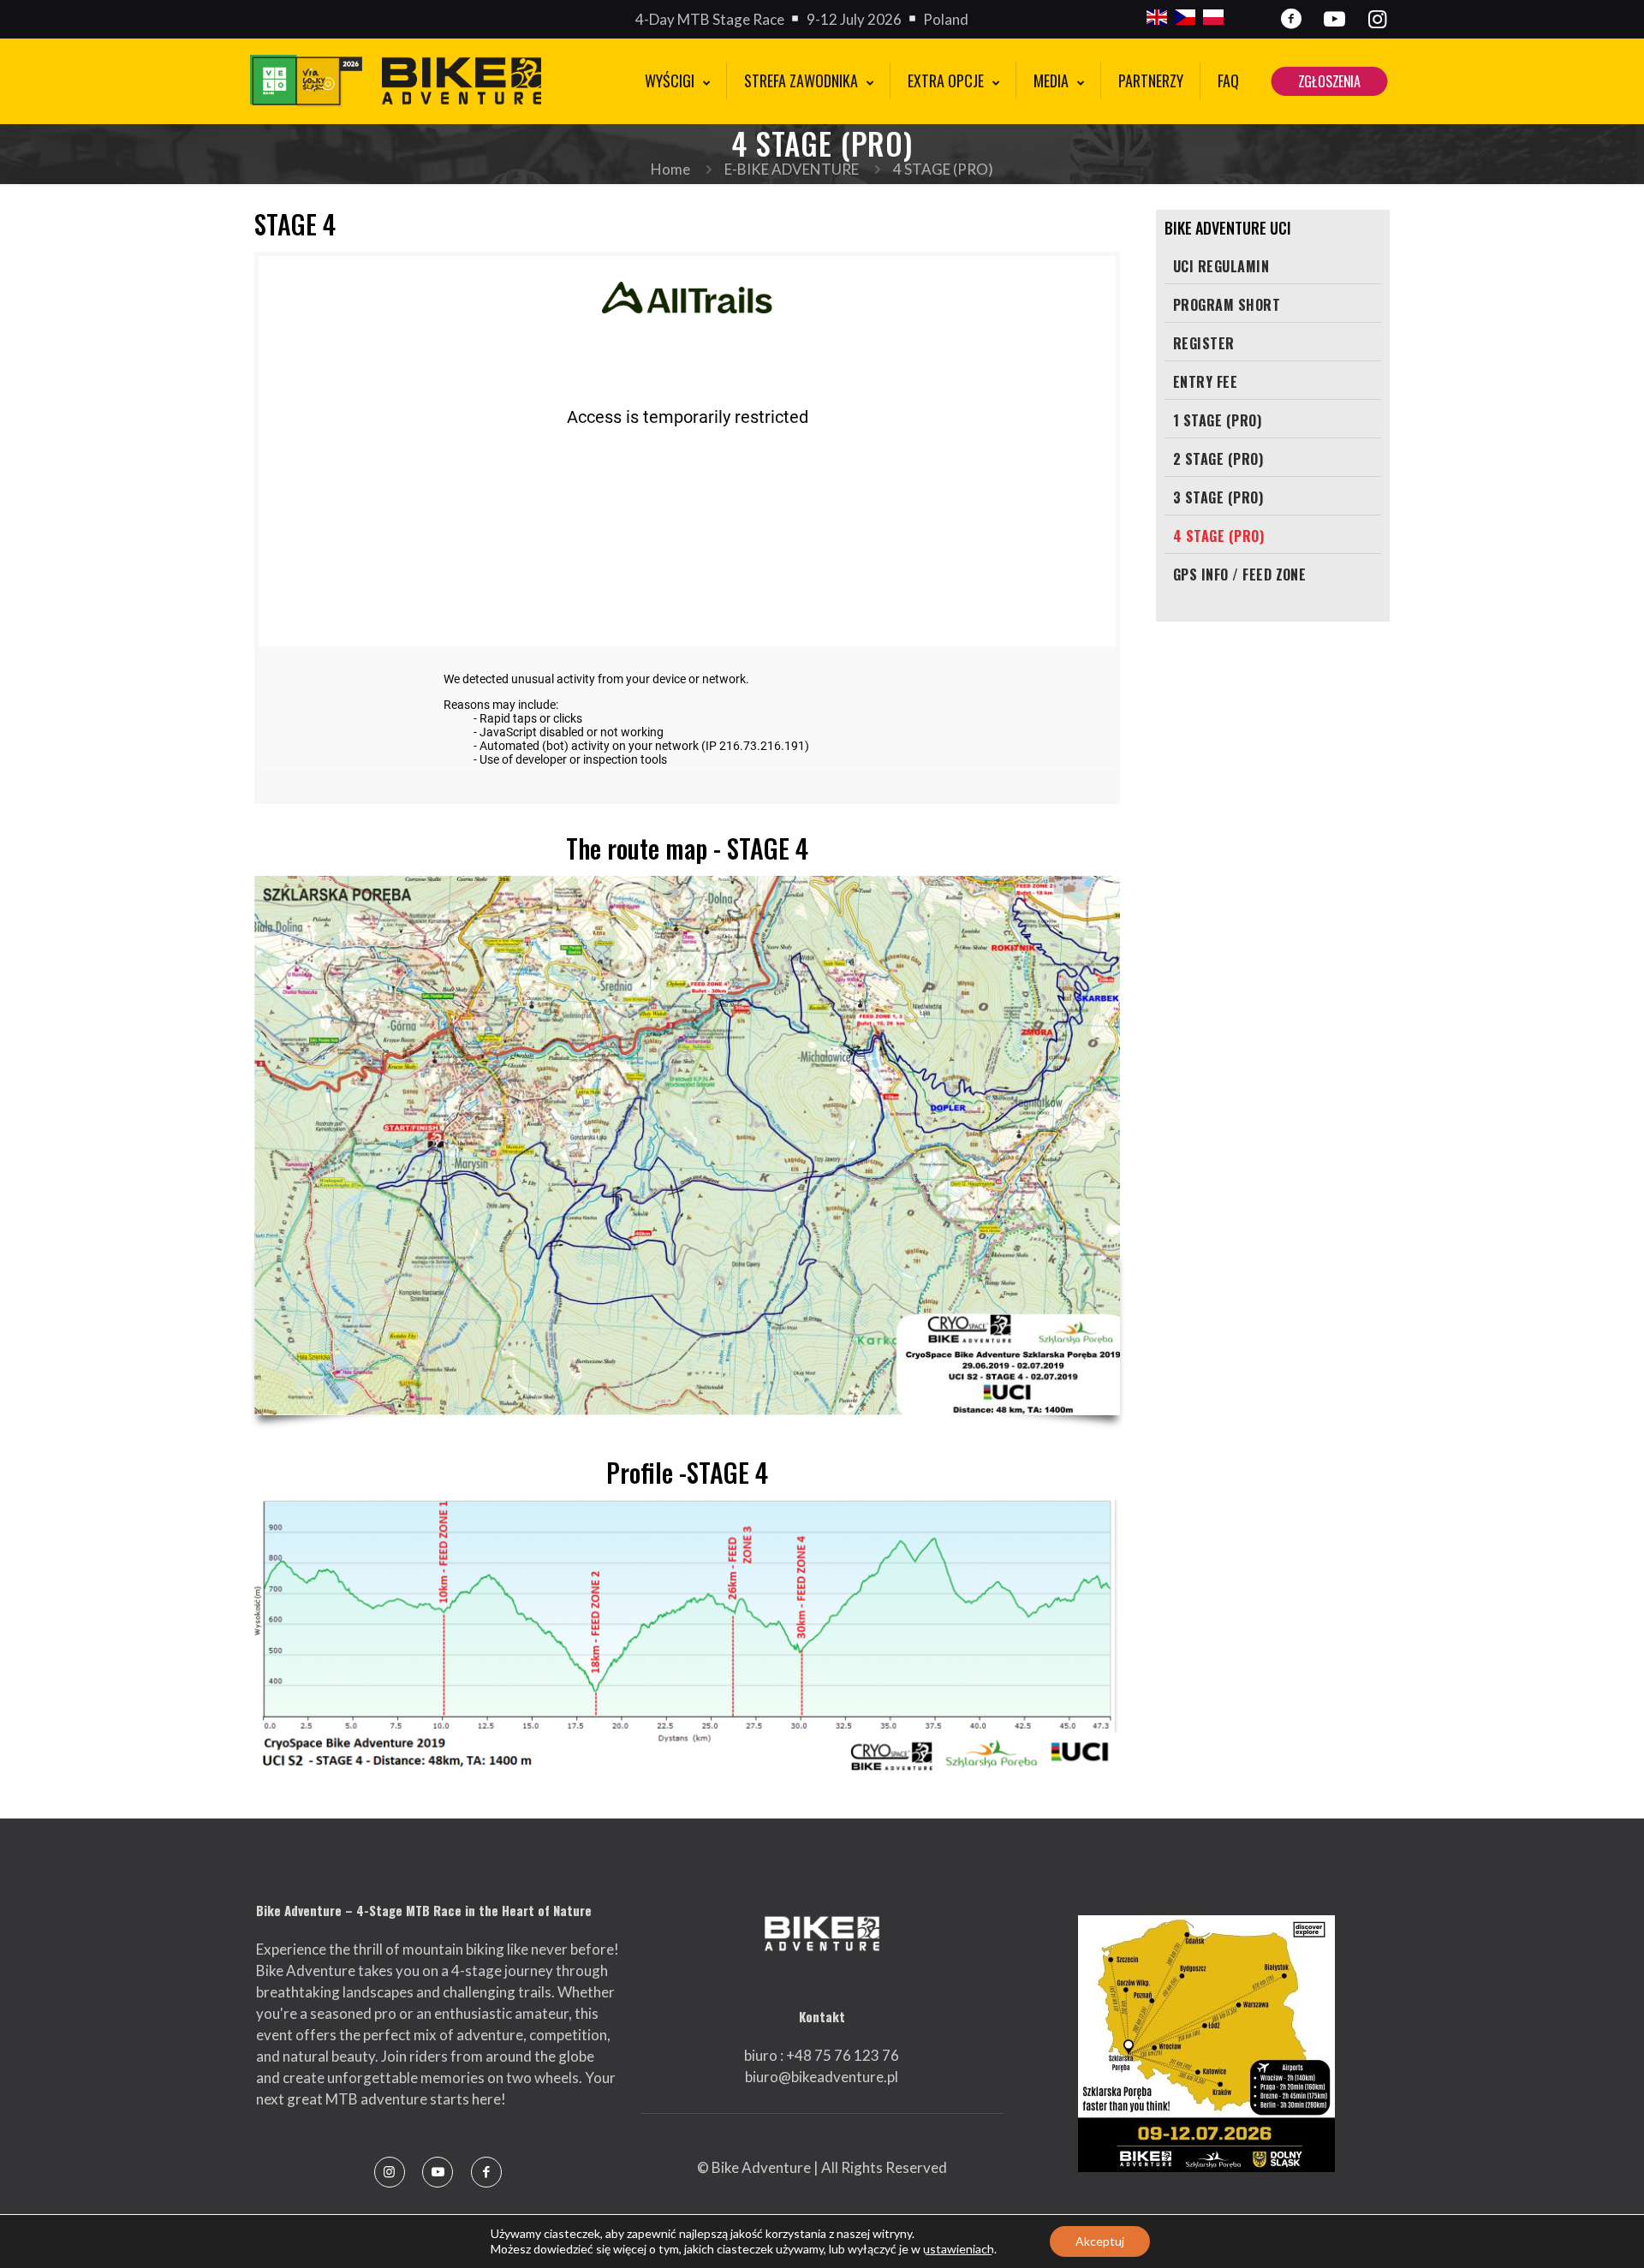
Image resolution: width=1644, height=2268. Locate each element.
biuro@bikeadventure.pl (822, 2077)
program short (1227, 305)
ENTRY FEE (1205, 382)
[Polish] (1213, 19)
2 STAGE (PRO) (1218, 459)
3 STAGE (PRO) (1218, 497)
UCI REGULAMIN (1221, 266)
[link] (1206, 2044)
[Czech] (1185, 19)
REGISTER (1204, 343)
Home (670, 169)
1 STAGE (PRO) (1217, 420)
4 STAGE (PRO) (1218, 536)
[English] (1157, 19)
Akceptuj (1100, 2241)
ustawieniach (959, 2249)
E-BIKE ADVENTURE (792, 169)
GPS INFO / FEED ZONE (1240, 574)
